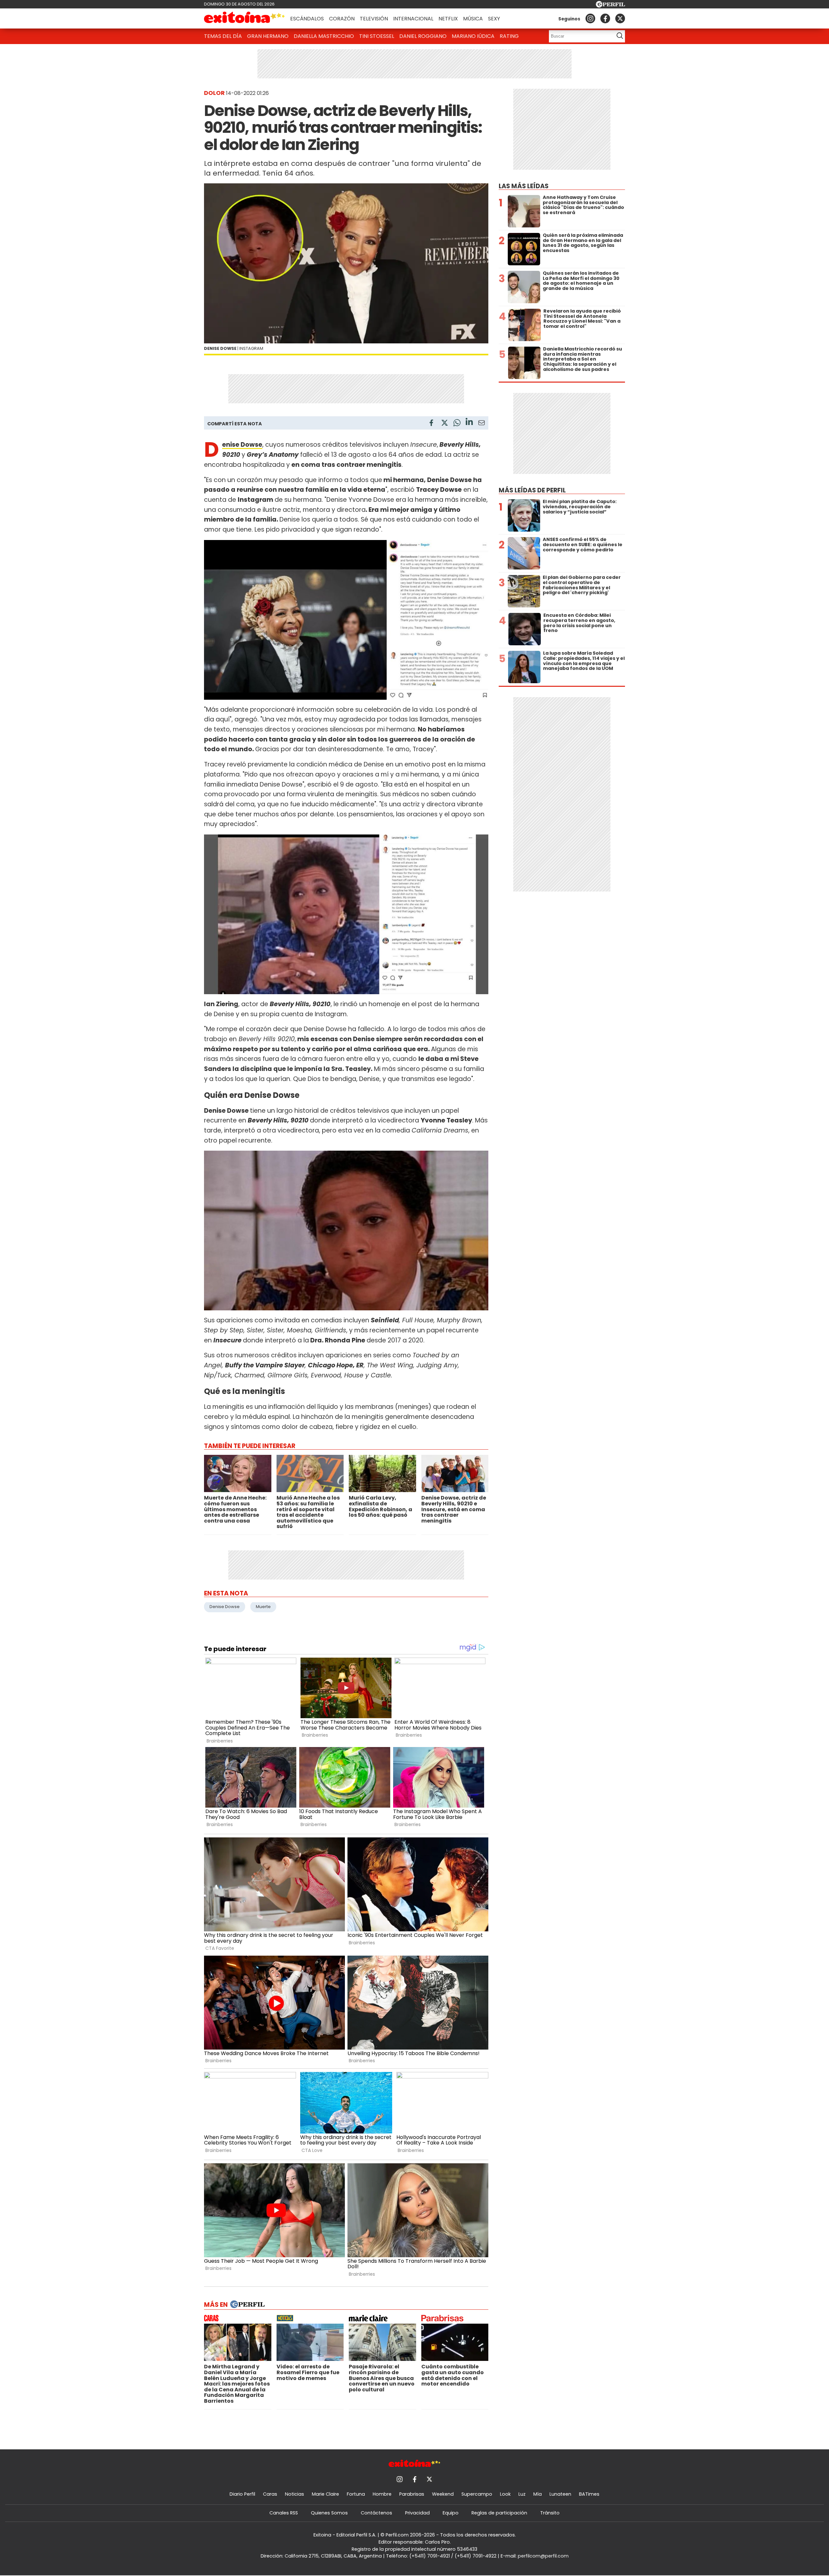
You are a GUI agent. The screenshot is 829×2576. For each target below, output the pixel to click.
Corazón (342, 19)
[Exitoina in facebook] (605, 18)
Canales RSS (284, 2513)
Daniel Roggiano (423, 36)
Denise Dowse (225, 1607)
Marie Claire (325, 2494)
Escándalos (307, 19)
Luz (522, 2494)
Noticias (295, 2494)
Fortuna (356, 2494)
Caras (270, 2494)
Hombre (382, 2494)
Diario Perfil (242, 2494)
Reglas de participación (499, 2513)
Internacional (413, 19)
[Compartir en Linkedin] (469, 423)
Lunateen (560, 2494)
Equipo (451, 2513)
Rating (509, 36)
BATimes (589, 2494)
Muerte (263, 1607)
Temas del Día (223, 36)
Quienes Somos (329, 2513)
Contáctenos (376, 2513)
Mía (538, 2494)
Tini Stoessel (377, 36)
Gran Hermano (268, 36)
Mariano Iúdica (473, 36)
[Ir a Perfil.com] (610, 6)
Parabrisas (412, 2494)
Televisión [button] (374, 19)
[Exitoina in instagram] (590, 18)
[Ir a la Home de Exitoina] (244, 18)
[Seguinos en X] (620, 18)
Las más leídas (524, 186)
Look (505, 2494)
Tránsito (550, 2513)
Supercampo (477, 2494)
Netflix (448, 19)
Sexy (494, 19)
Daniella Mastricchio (324, 36)
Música (473, 19)
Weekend (443, 2494)
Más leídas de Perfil (532, 490)
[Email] (482, 424)
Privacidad (417, 2513)
